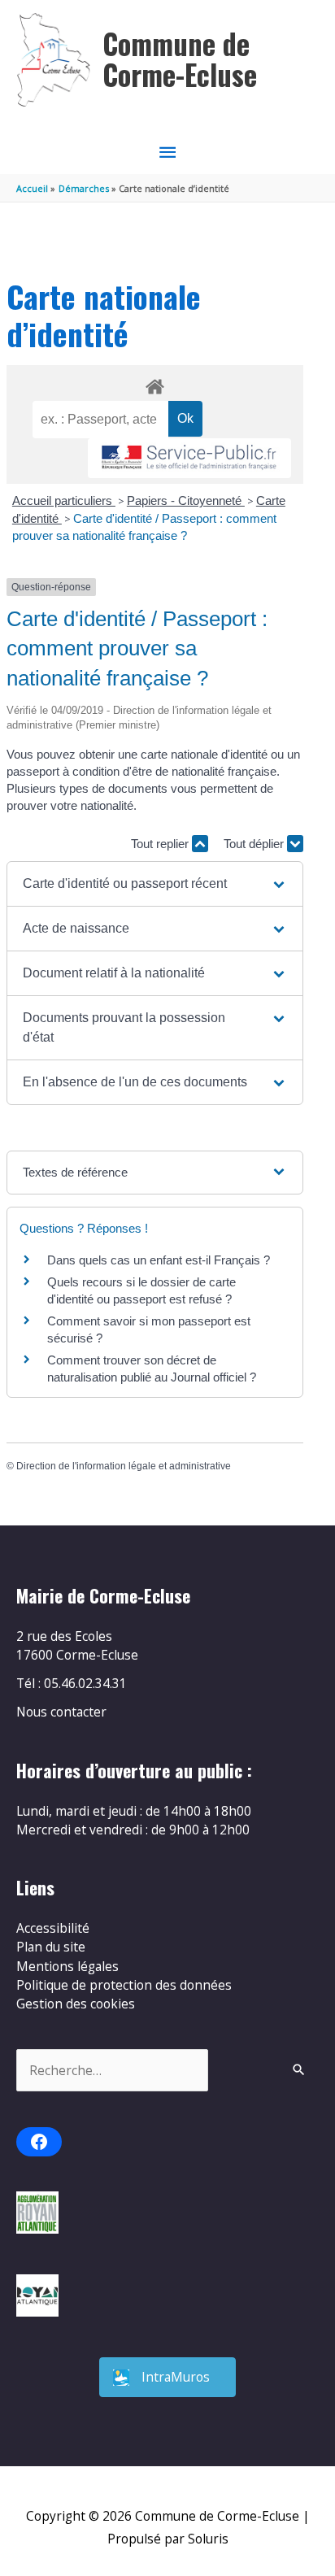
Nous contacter (61, 1712)
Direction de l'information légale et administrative (124, 1466)
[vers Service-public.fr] (189, 458)
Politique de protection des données (124, 1985)
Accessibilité (53, 1928)
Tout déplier (255, 844)
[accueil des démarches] (154, 384)
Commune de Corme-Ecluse (180, 59)
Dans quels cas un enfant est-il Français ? (159, 1260)
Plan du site (51, 1947)
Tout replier (161, 844)
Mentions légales (67, 1966)
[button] (155, 884)
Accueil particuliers (64, 500)
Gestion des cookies (76, 2004)
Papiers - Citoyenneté (186, 500)
